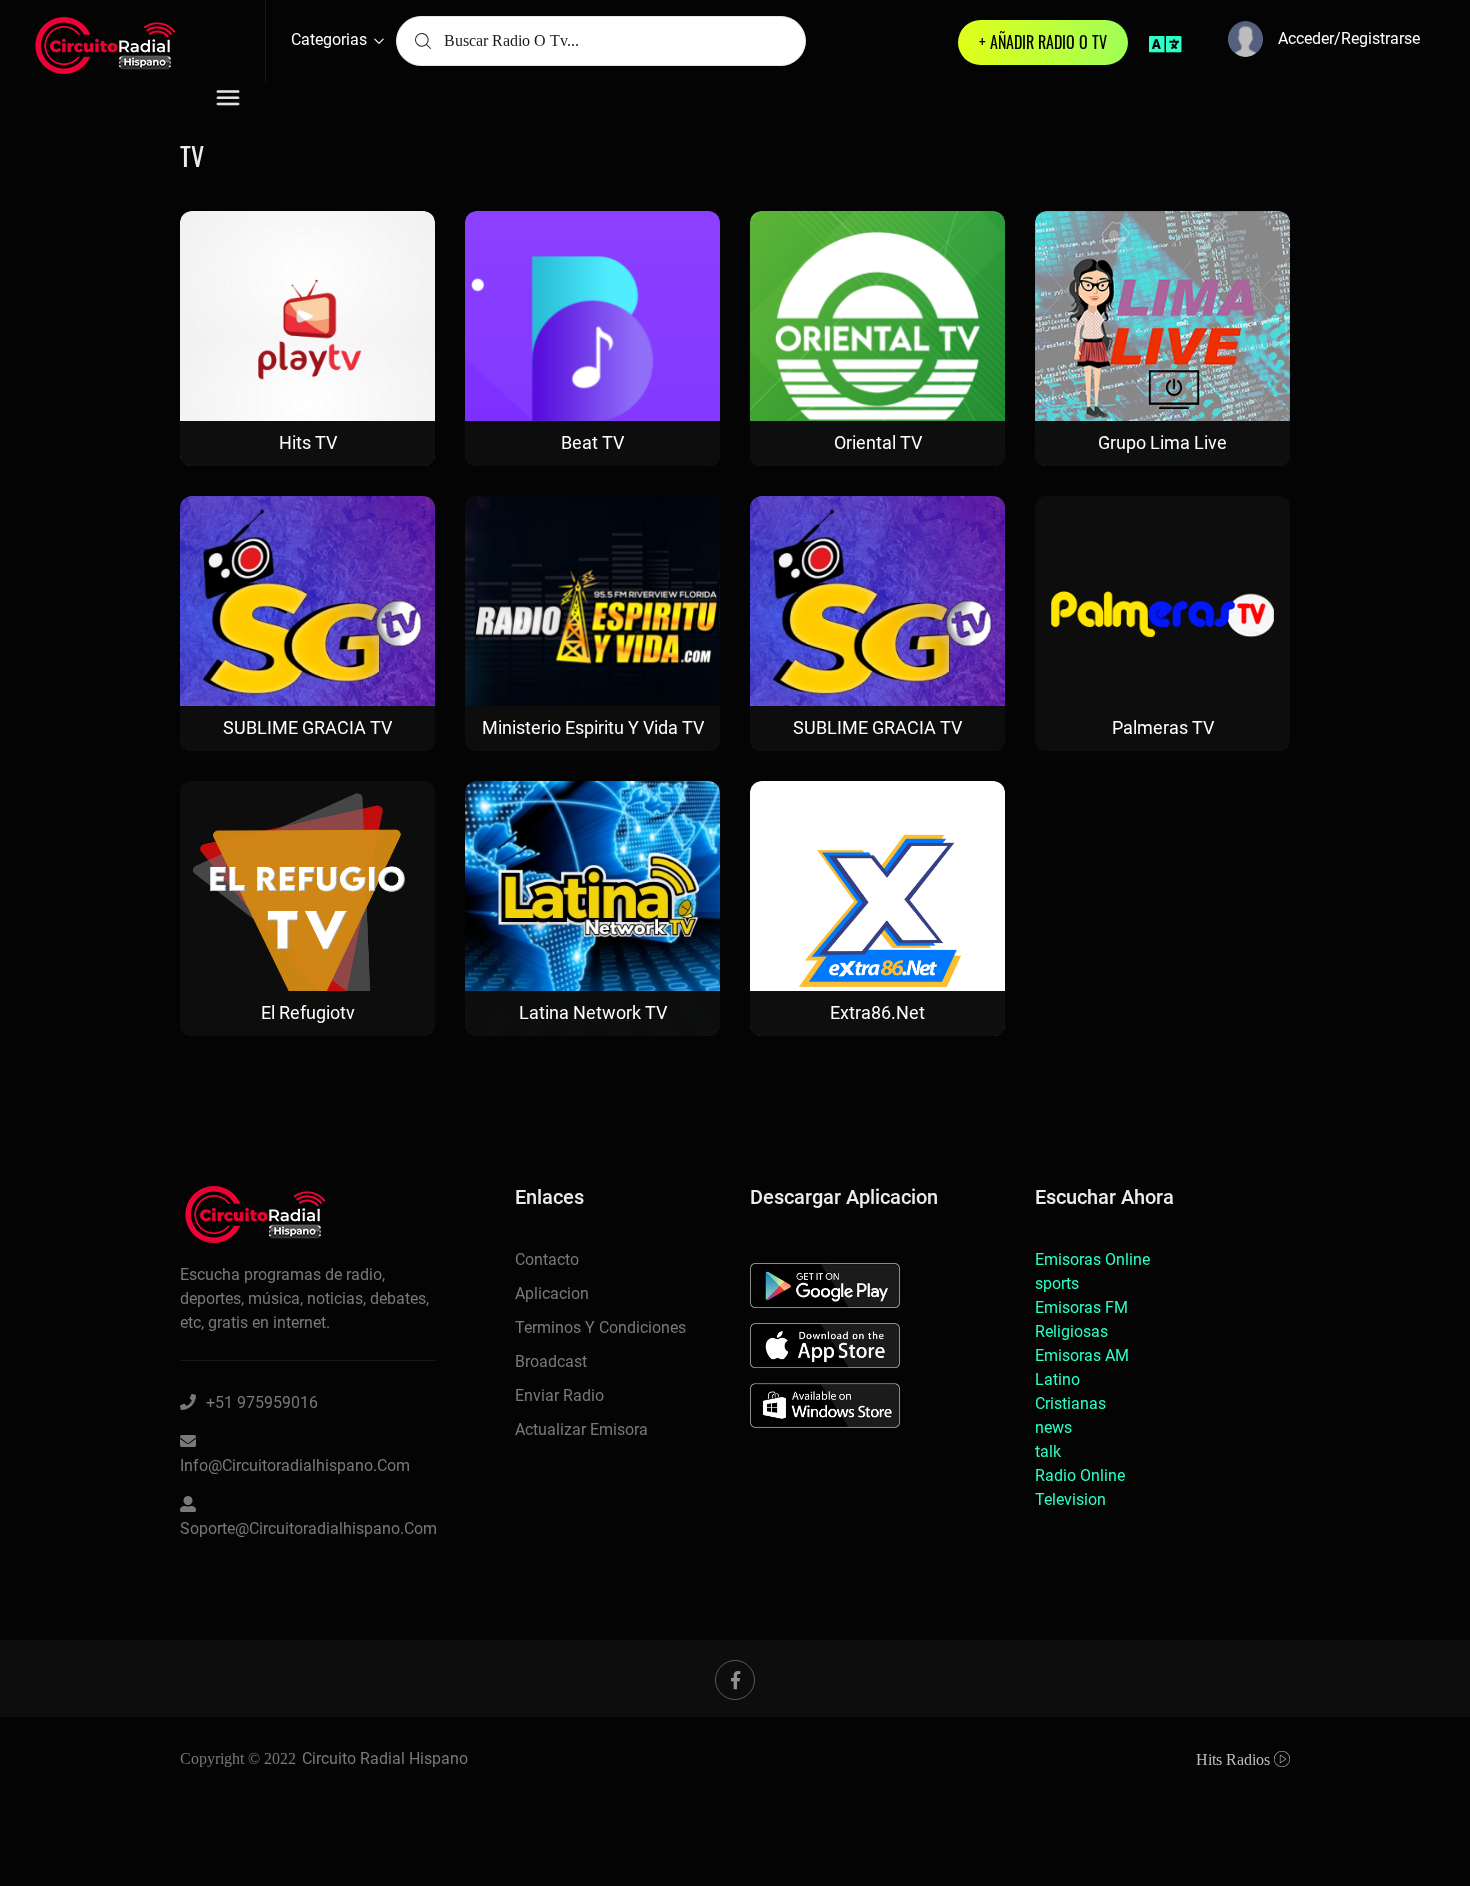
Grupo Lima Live (1162, 442)
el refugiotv (308, 1012)
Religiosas (1071, 1331)
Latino (1057, 1379)
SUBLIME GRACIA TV (307, 727)
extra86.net (877, 1012)
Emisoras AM (1082, 1355)
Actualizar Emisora (581, 1429)
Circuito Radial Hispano (385, 1758)
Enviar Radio (559, 1395)
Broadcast (551, 1361)
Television (1070, 1499)
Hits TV (308, 442)
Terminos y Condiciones (600, 1327)
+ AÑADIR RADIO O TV (1043, 42)
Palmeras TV (1163, 727)
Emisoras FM (1081, 1307)
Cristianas (1070, 1403)
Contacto (547, 1259)
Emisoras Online (1092, 1259)
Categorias (331, 39)
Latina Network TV (593, 1012)
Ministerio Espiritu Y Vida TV (593, 727)
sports (1057, 1283)
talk (1048, 1451)
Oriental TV (878, 442)
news (1053, 1427)
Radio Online (1080, 1475)
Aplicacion (552, 1293)
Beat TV (592, 442)
